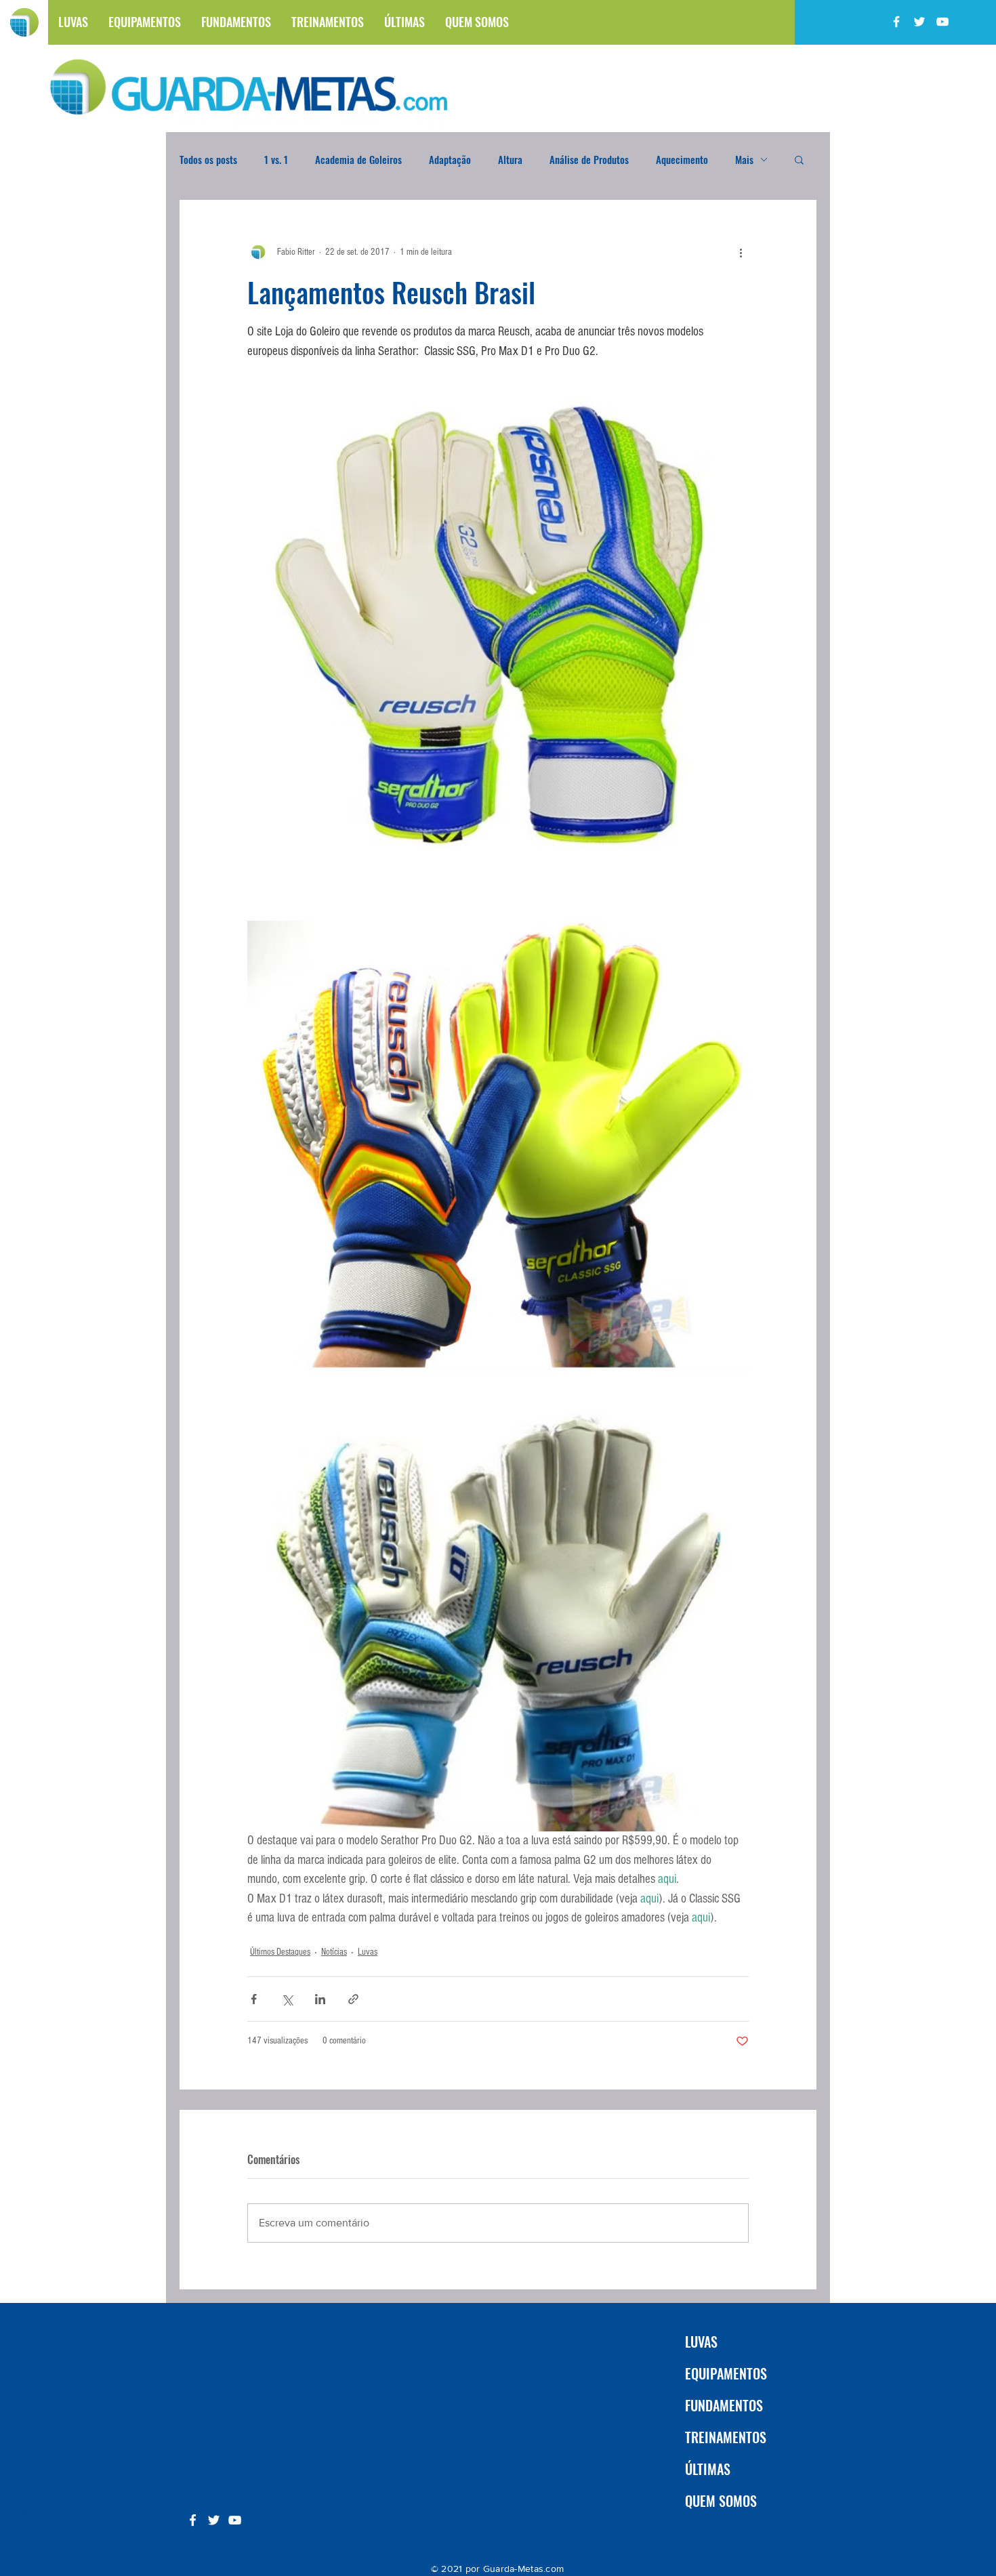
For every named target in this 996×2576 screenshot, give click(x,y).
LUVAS (701, 2342)
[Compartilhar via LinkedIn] (320, 1999)
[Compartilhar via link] (353, 1999)
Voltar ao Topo (22, 2513)
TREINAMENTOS (726, 2437)
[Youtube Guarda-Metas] (942, 22)
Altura (510, 159)
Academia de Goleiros (358, 159)
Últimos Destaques (280, 1952)
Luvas (368, 1952)
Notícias (334, 1952)
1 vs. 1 (276, 159)
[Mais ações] (741, 252)
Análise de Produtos (589, 159)
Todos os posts (208, 159)
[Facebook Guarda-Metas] (896, 22)
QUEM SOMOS (721, 2501)
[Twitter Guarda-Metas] (919, 22)
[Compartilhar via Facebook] (254, 1999)
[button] (799, 159)
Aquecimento (682, 159)
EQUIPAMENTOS (726, 2373)
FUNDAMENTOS (724, 2405)
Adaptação (450, 159)
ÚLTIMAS (708, 2469)
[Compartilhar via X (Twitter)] (287, 1999)
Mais (744, 159)
